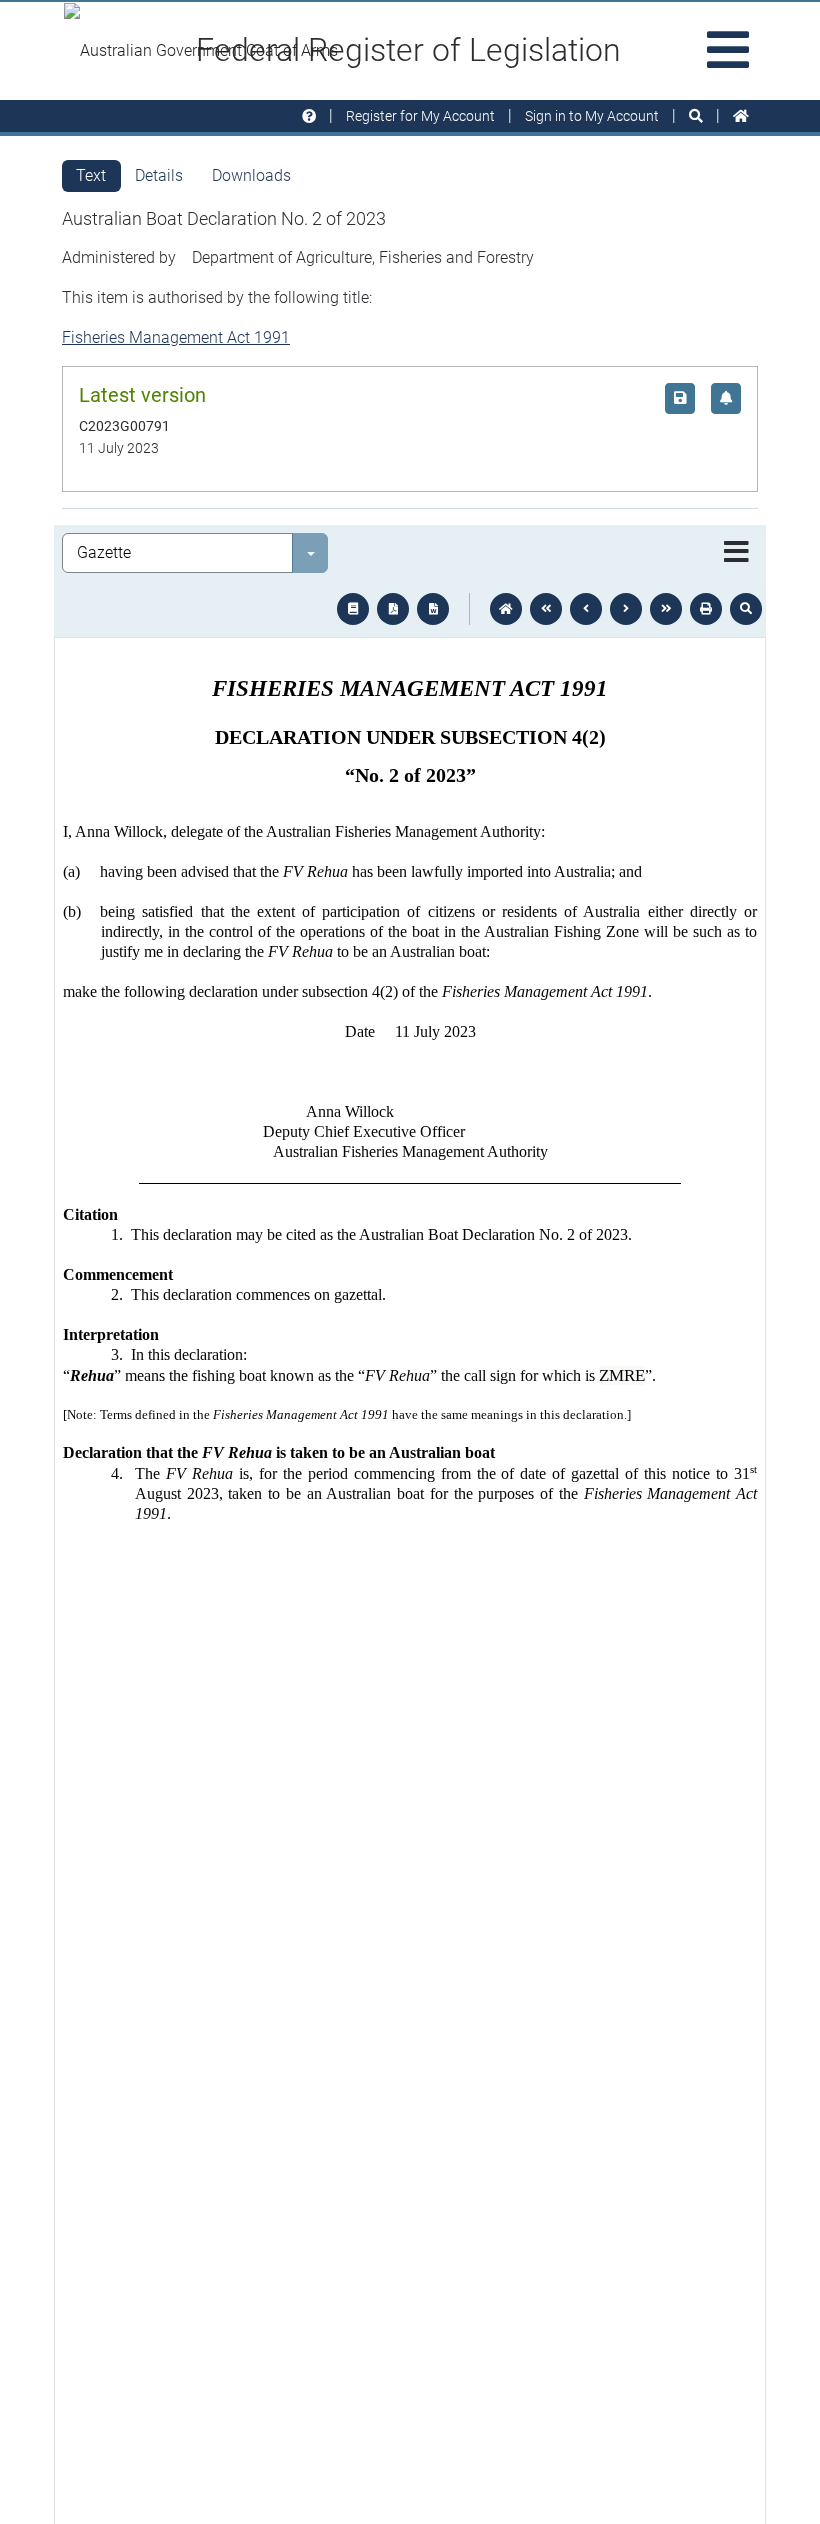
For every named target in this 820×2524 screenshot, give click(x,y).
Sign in (592, 116)
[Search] (696, 116)
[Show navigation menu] (736, 553)
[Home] (741, 116)
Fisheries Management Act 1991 (176, 337)
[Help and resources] (309, 116)
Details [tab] (159, 175)
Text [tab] (91, 175)
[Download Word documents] (433, 609)
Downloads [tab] (251, 175)
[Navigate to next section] (626, 609)
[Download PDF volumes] (393, 609)
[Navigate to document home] (506, 609)
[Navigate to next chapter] (666, 609)
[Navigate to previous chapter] (546, 609)
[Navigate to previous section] (586, 609)
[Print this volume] (706, 609)
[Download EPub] (353, 609)
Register (420, 116)
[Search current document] (746, 609)
